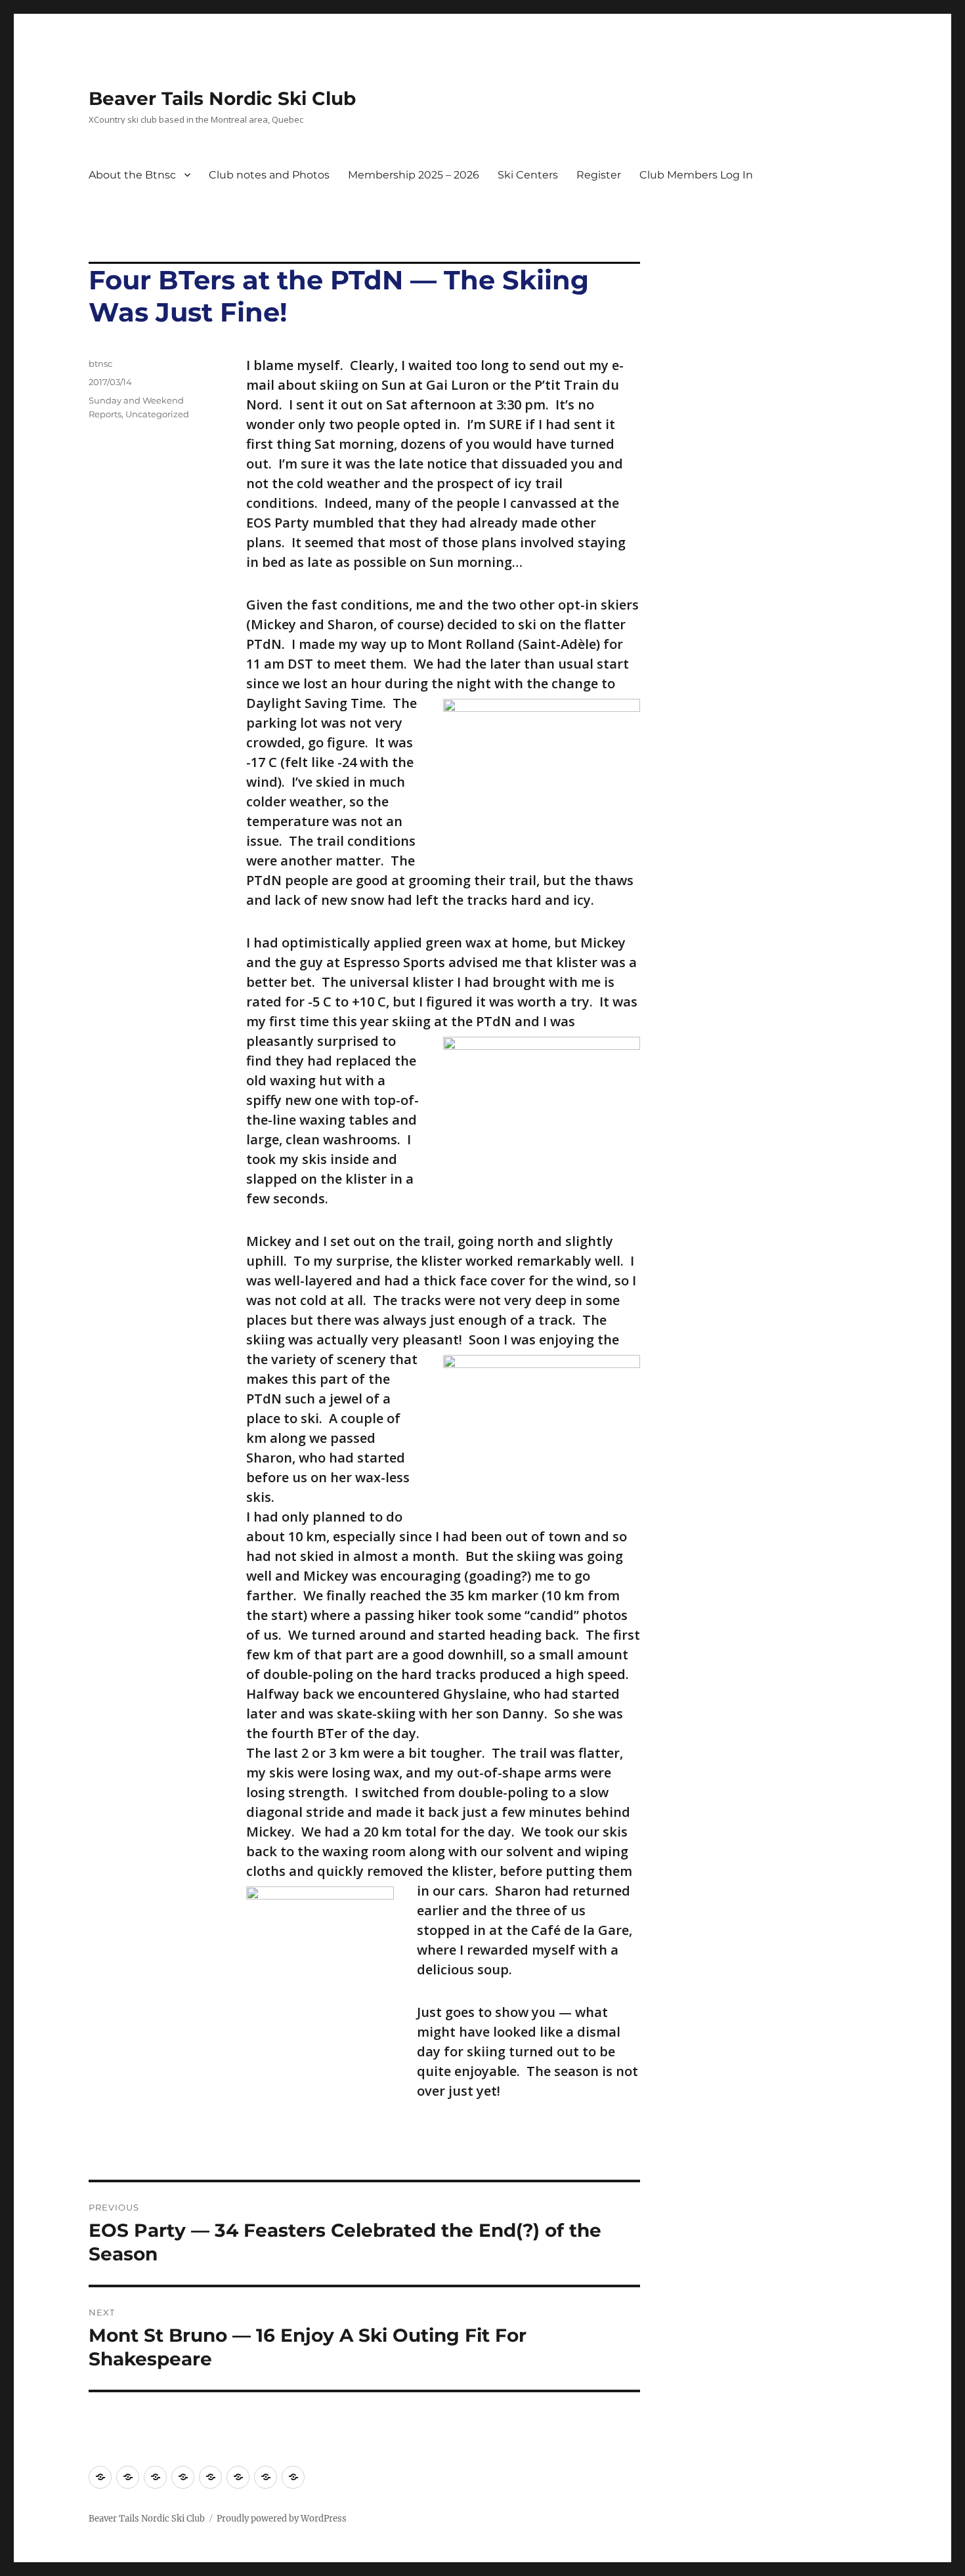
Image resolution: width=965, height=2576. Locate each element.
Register (599, 175)
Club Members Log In (696, 175)
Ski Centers (528, 175)
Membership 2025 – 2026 (414, 175)
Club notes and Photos (269, 175)
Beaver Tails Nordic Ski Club (222, 98)
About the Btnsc (132, 175)
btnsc (100, 364)
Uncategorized (157, 414)
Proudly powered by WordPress (282, 2519)
